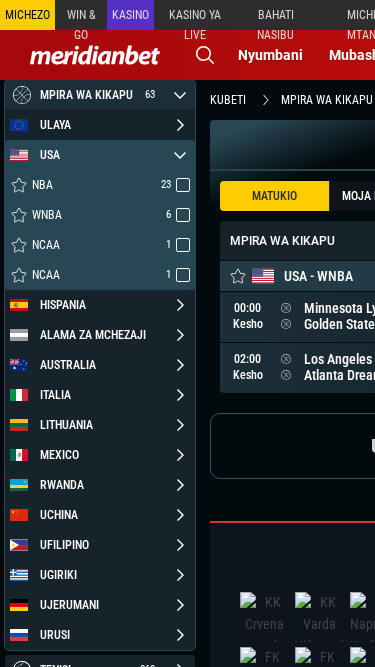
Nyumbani (270, 55)
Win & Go (81, 19)
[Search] (205, 55)
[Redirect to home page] (95, 55)
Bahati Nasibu (275, 19)
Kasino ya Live (195, 19)
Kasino (130, 15)
